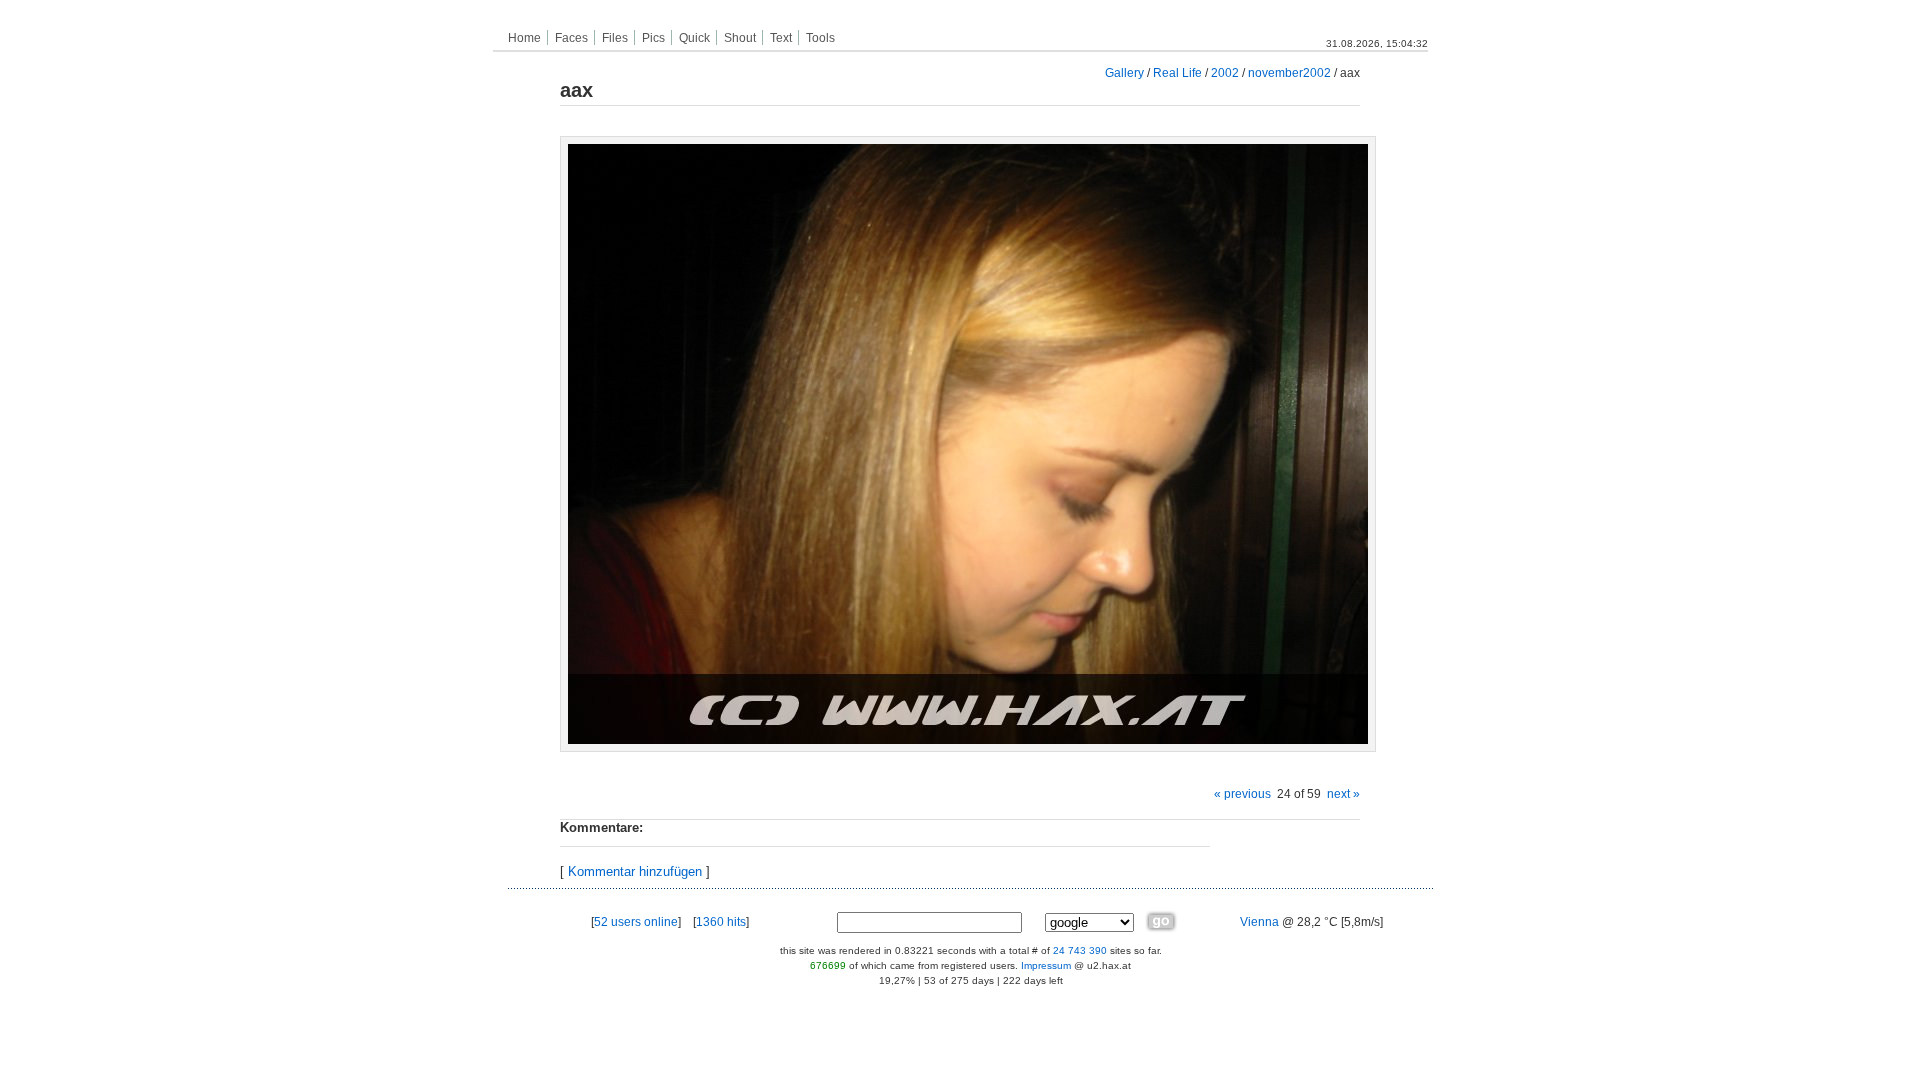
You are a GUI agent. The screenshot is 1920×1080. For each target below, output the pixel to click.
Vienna (1259, 922)
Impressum (1046, 965)
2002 (1225, 72)
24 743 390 (1080, 950)
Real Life (1177, 72)
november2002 (1289, 72)
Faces (571, 38)
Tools (820, 38)
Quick (694, 38)
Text (781, 38)
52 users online (636, 922)
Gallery (1124, 72)
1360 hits (721, 922)
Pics (653, 38)
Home (524, 38)
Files (615, 38)
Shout (740, 38)
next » (1343, 793)
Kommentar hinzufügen (635, 871)
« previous (1242, 793)
